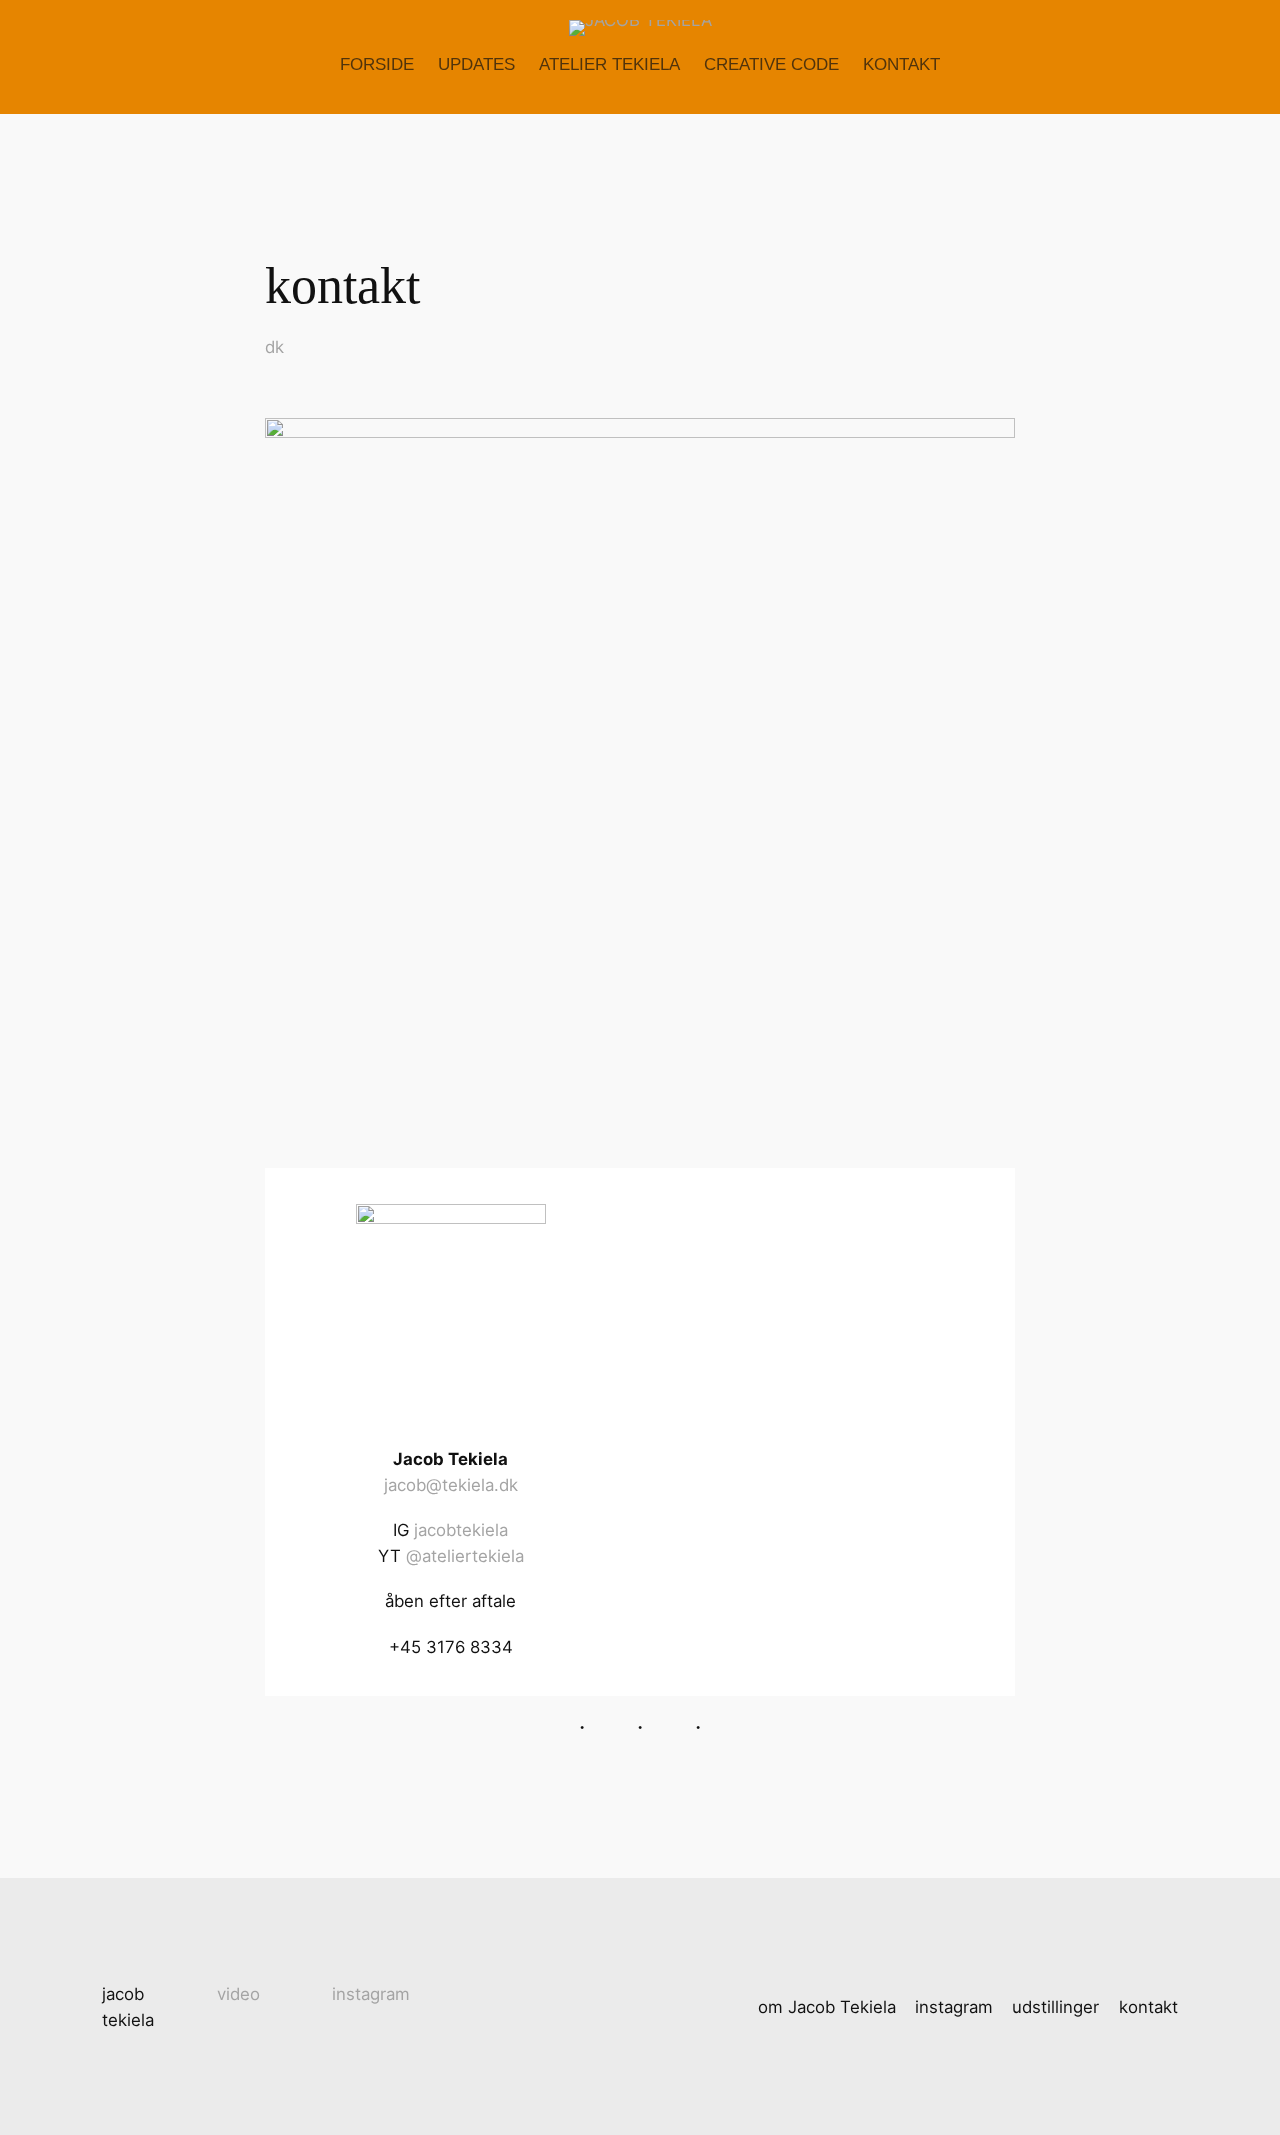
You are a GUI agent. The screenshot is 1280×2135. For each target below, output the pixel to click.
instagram (371, 1994)
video (238, 1994)
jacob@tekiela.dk (451, 1485)
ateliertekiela (473, 1556)
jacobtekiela (461, 1530)
